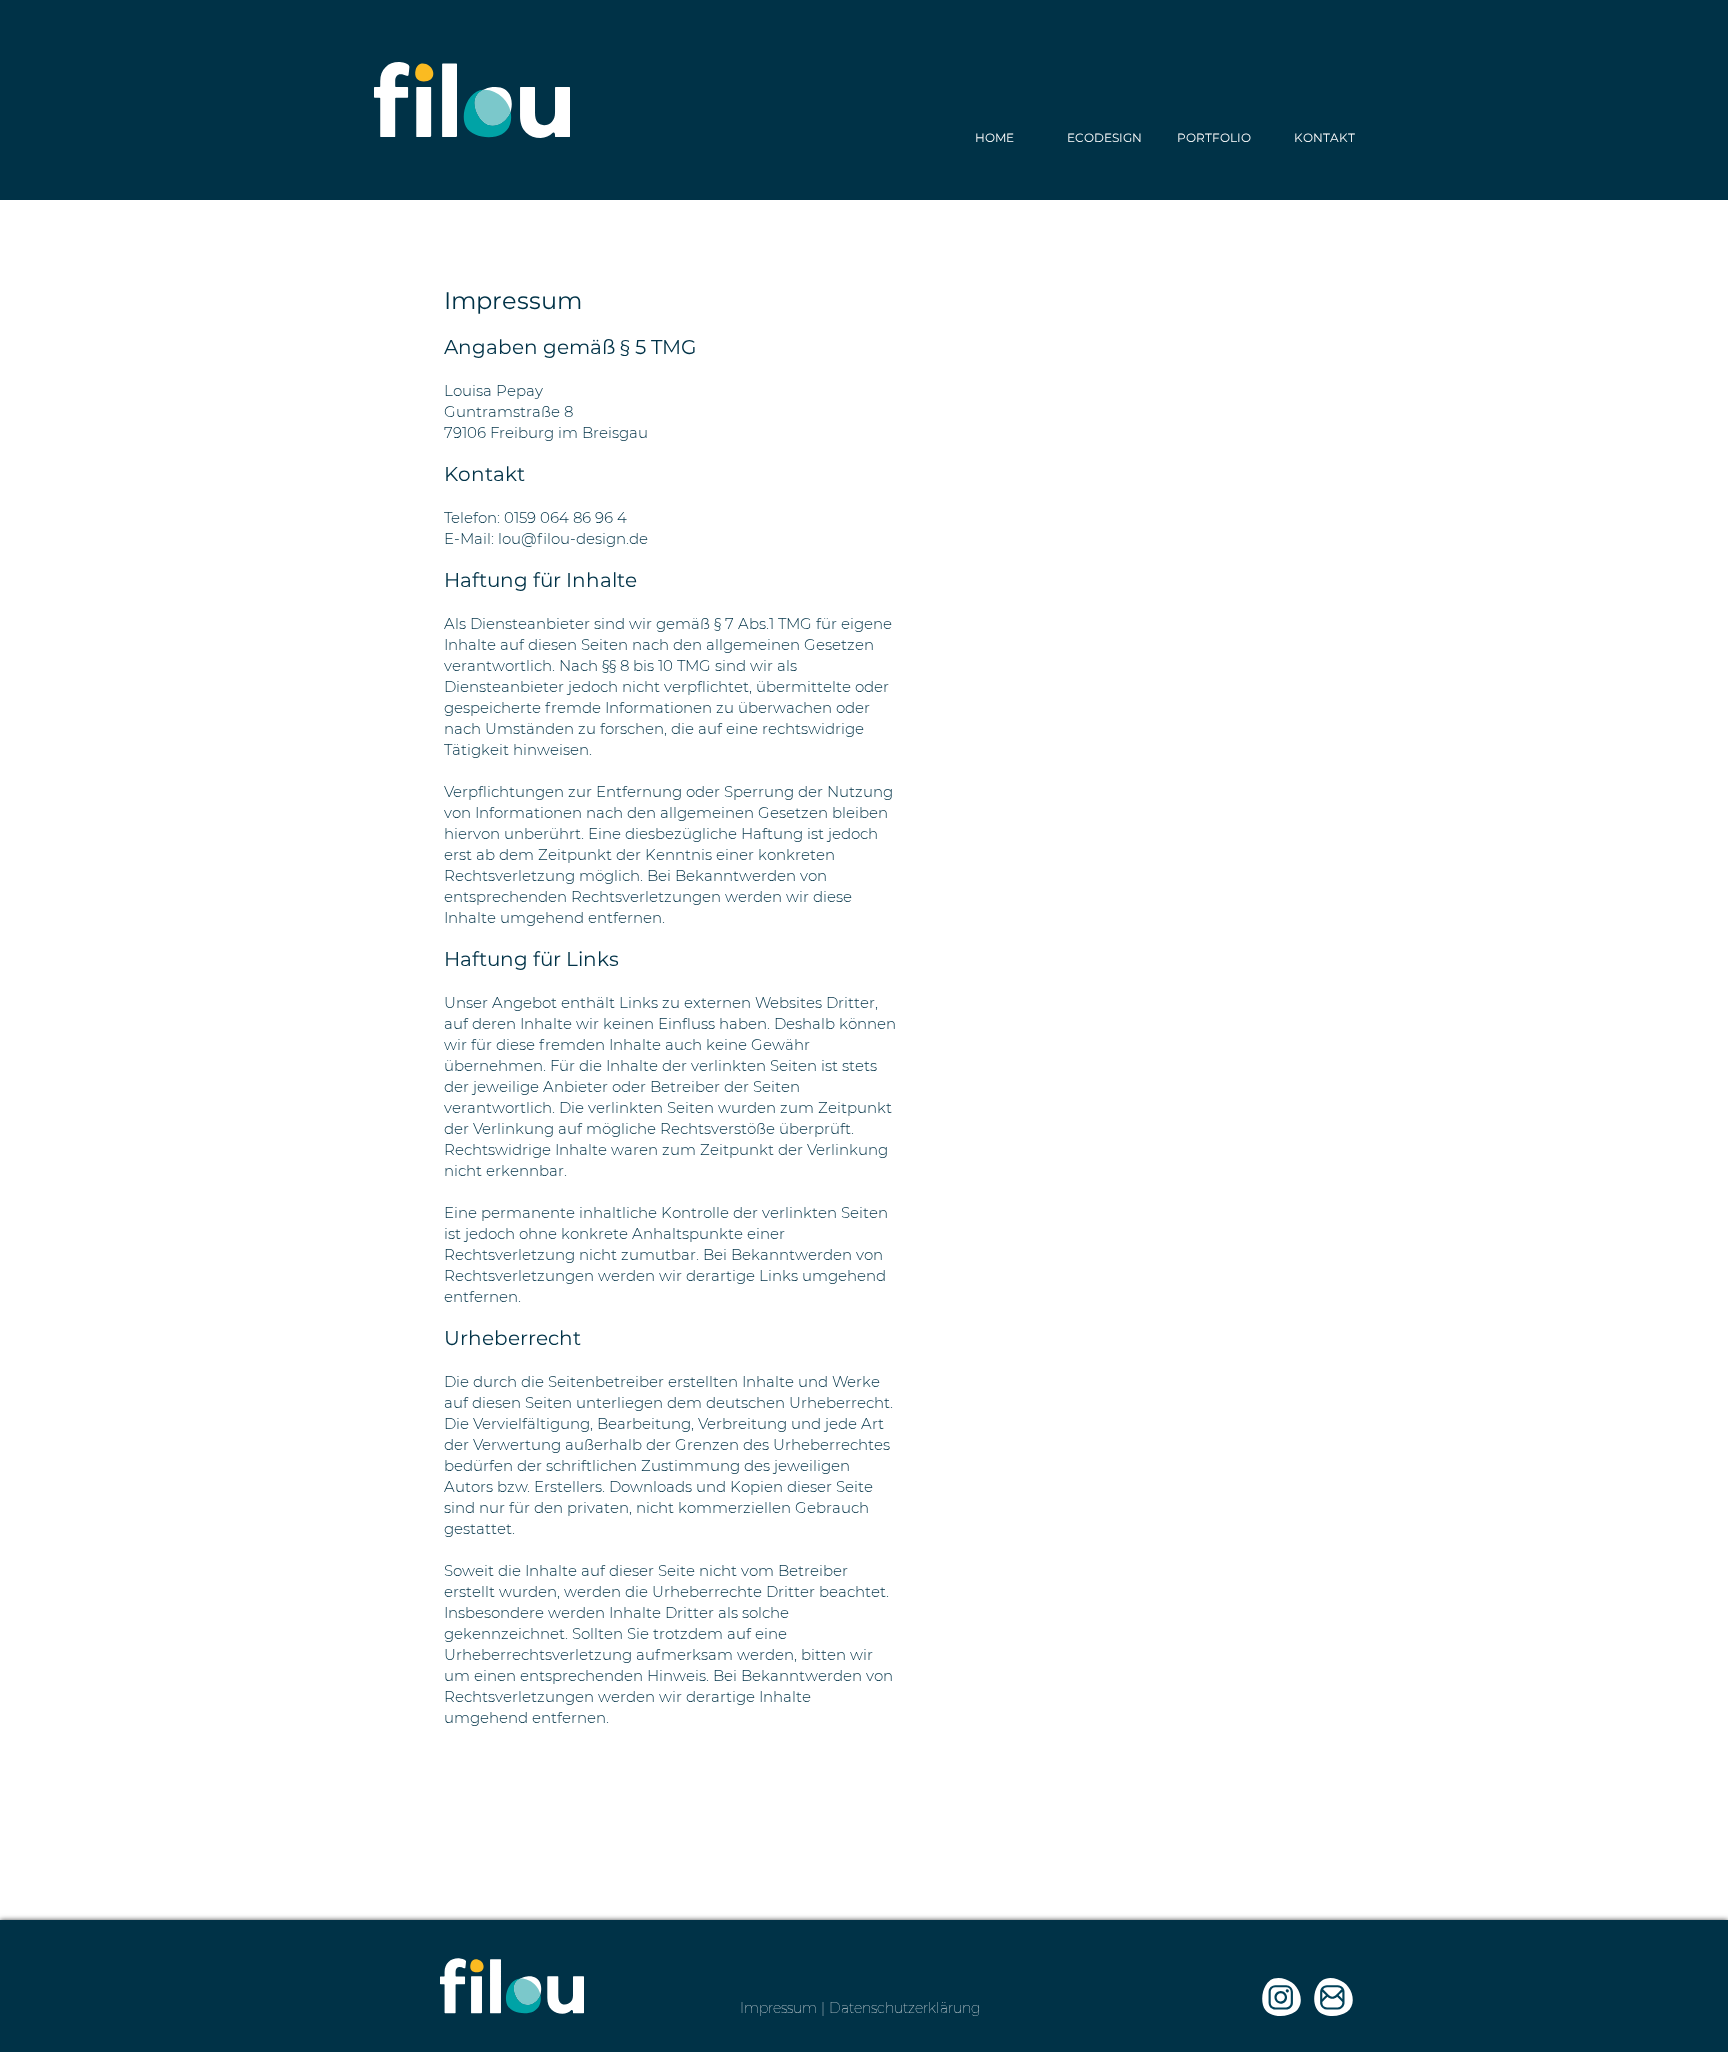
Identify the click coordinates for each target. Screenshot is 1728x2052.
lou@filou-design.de (573, 538)
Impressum (778, 2008)
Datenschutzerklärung (904, 2008)
